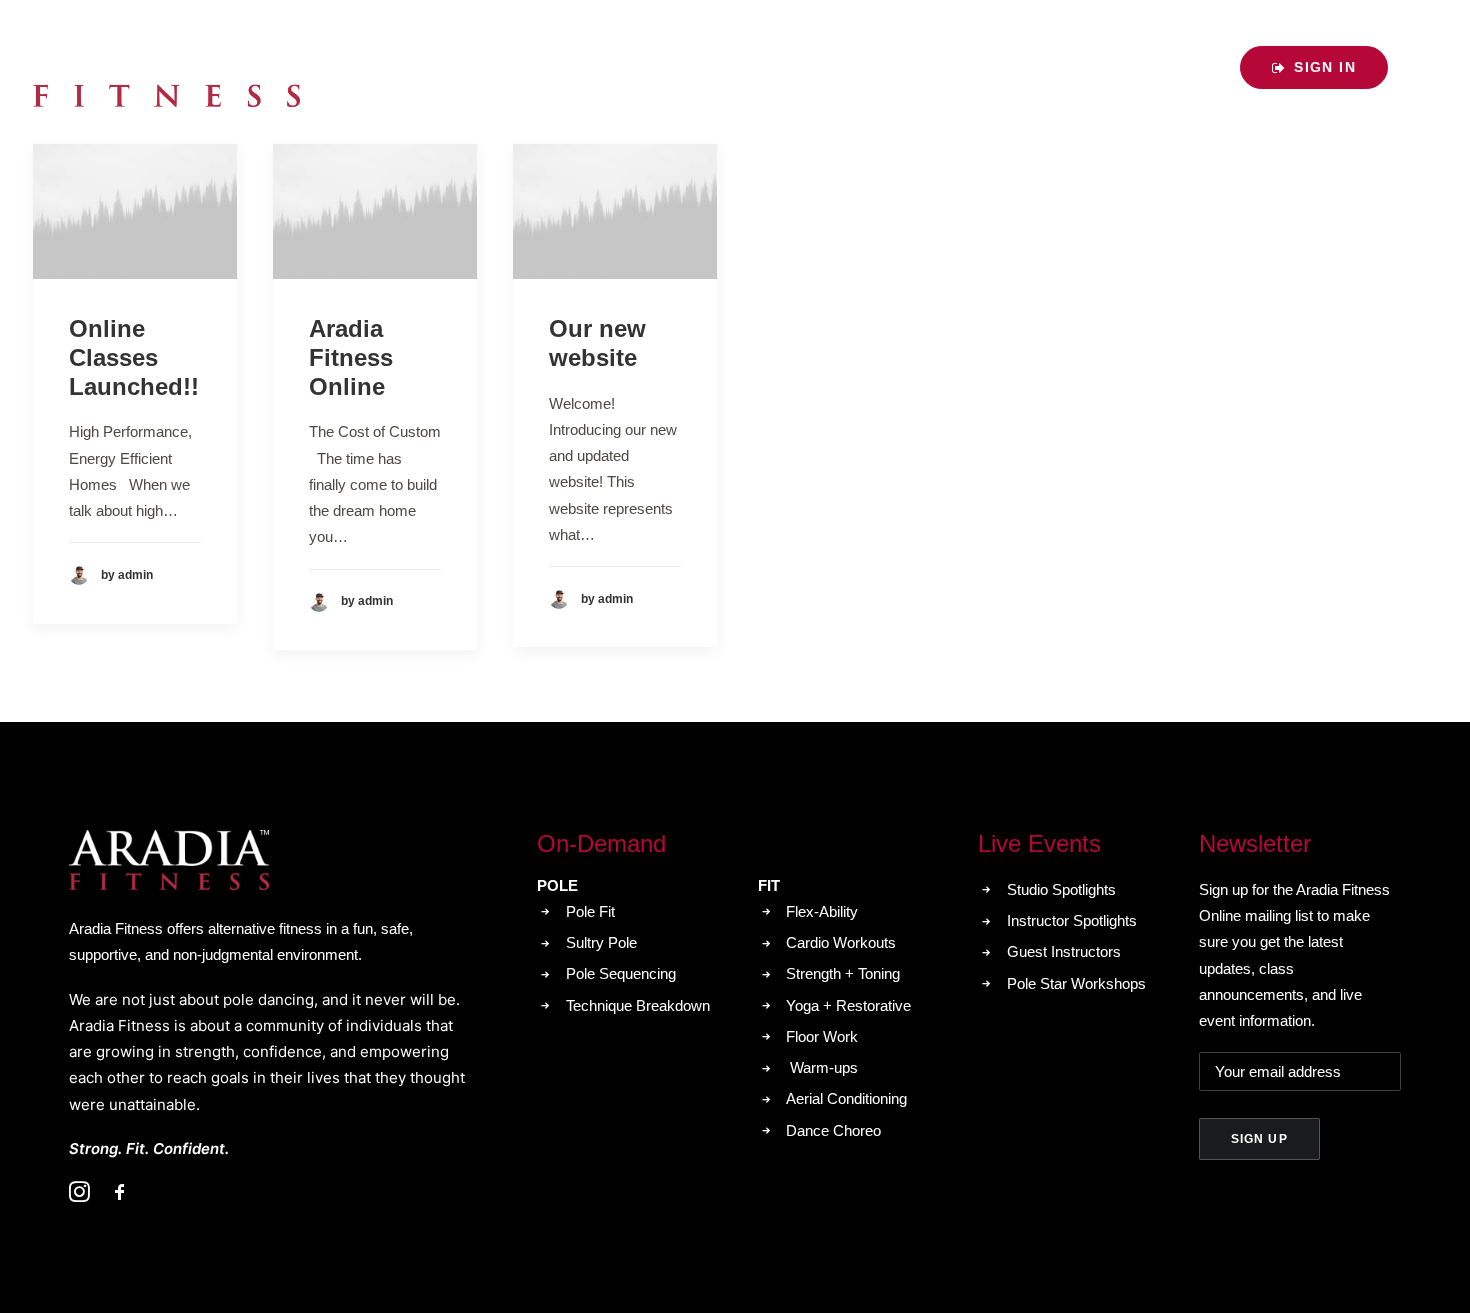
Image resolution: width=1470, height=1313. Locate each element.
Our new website (597, 343)
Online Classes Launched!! (134, 357)
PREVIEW (1174, 67)
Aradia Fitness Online (351, 357)
